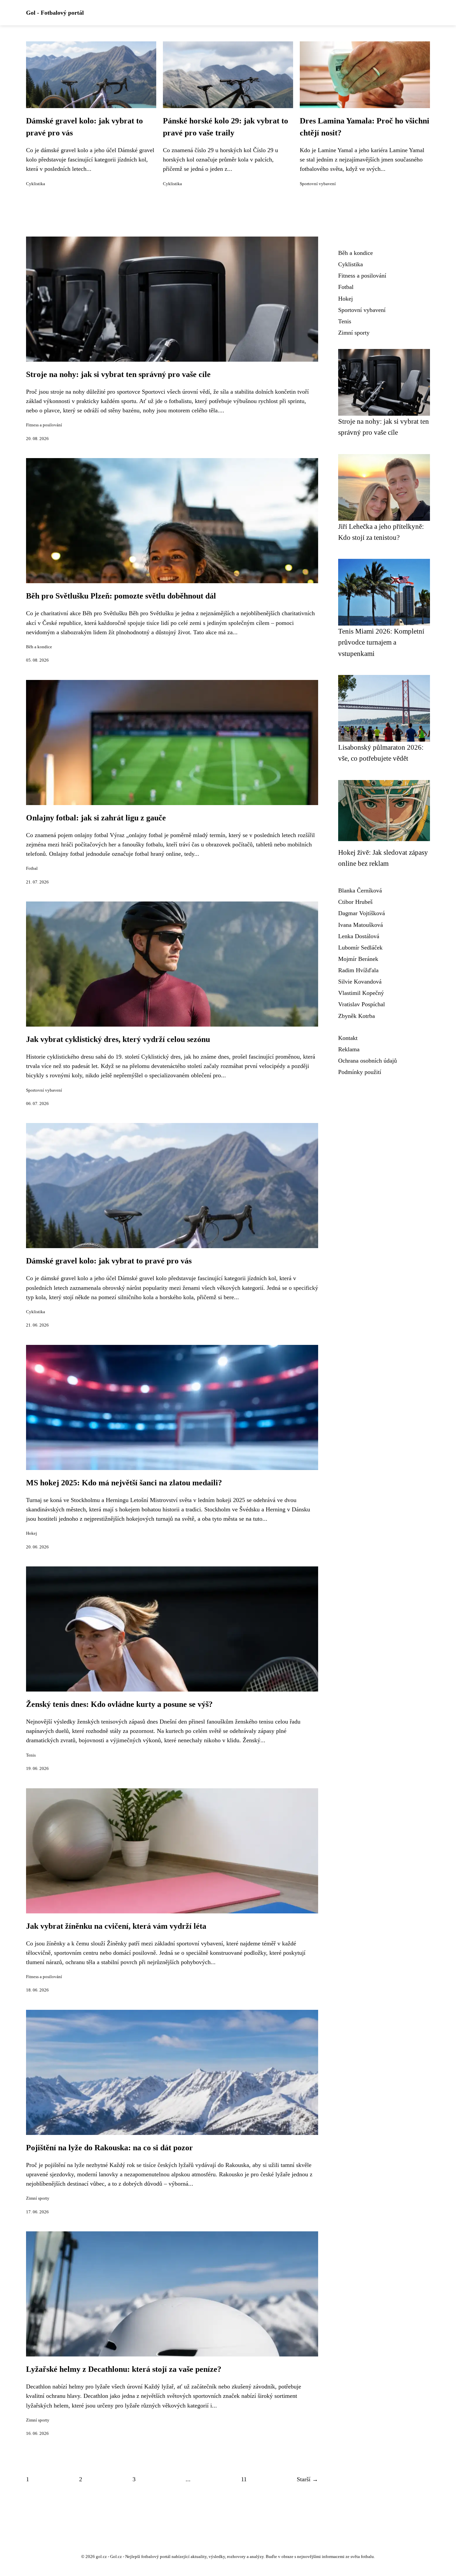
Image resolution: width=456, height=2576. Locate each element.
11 (244, 2479)
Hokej (32, 1533)
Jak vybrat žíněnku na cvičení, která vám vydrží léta (116, 1926)
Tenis (31, 1755)
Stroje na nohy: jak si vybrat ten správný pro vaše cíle (118, 374)
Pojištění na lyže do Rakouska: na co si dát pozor (109, 2148)
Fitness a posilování (44, 425)
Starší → (307, 2479)
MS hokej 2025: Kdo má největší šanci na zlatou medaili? (124, 1483)
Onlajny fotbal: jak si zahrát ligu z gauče (96, 818)
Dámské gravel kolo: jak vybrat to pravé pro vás (109, 1261)
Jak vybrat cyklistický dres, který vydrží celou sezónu (118, 1039)
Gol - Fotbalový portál (55, 13)
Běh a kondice (39, 647)
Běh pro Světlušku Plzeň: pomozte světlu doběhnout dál (121, 596)
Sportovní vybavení (318, 184)
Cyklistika (36, 184)
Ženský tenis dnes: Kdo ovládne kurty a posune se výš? (119, 1704)
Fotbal (32, 868)
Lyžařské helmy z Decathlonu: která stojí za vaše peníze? (124, 2369)
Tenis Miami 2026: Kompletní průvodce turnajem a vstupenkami (381, 642)
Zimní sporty (38, 2198)
